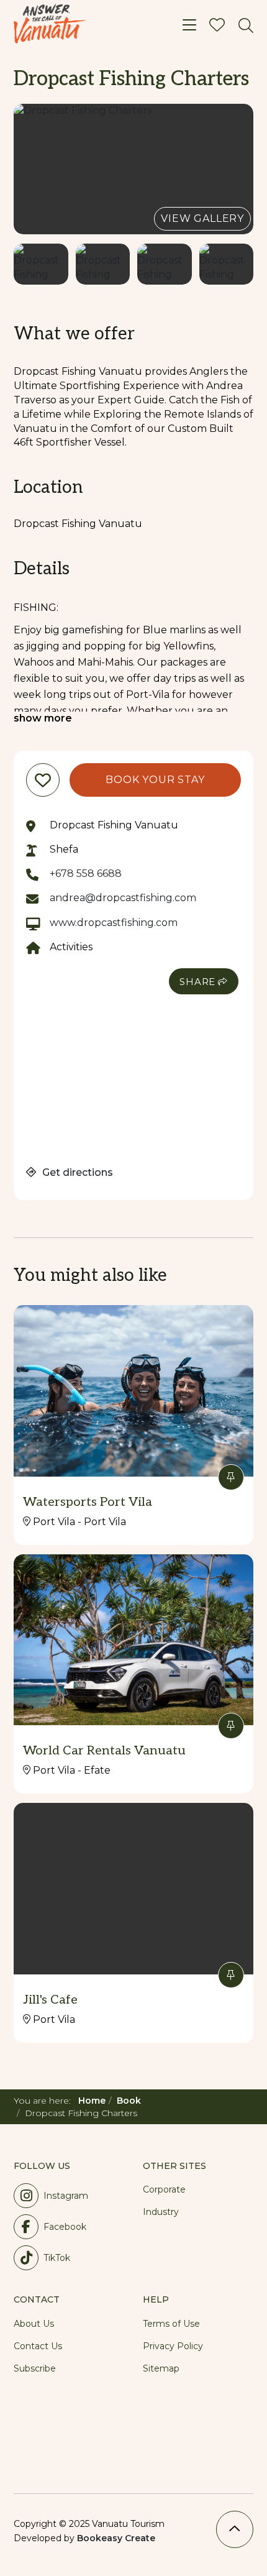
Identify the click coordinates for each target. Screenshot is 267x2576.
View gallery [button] (202, 218)
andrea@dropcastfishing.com (123, 898)
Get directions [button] (76, 1172)
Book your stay (155, 780)
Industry (161, 2212)
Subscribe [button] (35, 2368)
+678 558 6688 (86, 873)
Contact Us (38, 2346)
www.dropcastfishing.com (114, 923)
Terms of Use (171, 2324)
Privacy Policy (173, 2346)
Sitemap (161, 2368)
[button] (133, 169)
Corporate (164, 2189)
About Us (34, 2324)
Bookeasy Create (116, 2538)
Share (197, 982)
